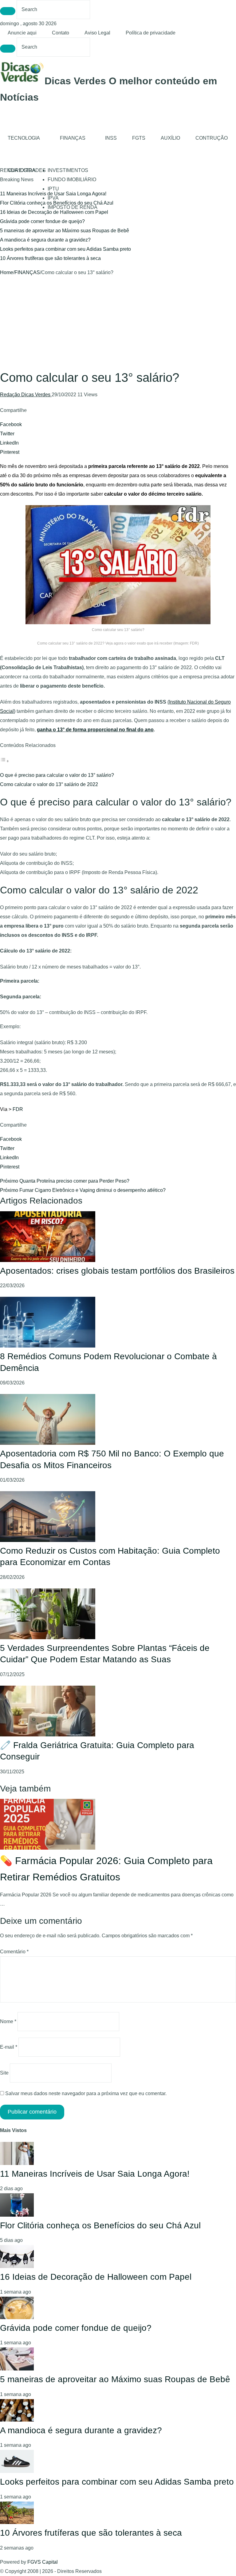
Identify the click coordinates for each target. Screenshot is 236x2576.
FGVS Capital (43, 2562)
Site (4, 2073)
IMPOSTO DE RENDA (73, 207)
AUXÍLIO (170, 138)
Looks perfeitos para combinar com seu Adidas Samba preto (65, 249)
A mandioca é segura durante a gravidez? (45, 240)
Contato (61, 33)
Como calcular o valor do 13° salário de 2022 (49, 784)
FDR (18, 1109)
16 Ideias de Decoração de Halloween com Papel (54, 212)
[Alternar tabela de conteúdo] (5, 761)
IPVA (53, 198)
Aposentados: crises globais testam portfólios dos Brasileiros (117, 1271)
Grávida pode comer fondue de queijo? (42, 221)
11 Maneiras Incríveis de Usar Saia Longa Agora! (95, 2174)
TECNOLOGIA (24, 138)
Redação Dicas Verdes (26, 395)
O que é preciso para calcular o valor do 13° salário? (57, 775)
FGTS (139, 138)
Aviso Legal (97, 33)
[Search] (8, 11)
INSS (111, 138)
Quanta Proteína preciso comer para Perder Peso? (65, 1181)
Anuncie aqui (22, 33)
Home (7, 272)
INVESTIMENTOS (68, 170)
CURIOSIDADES (27, 170)
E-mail (9, 2047)
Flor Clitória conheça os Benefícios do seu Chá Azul (100, 2225)
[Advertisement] (118, 323)
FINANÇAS (73, 138)
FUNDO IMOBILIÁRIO (72, 180)
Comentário (14, 1952)
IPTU (53, 189)
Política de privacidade (151, 33)
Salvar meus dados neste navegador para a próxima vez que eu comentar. (86, 2093)
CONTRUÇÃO (212, 138)
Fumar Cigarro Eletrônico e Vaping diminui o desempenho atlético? (83, 1190)
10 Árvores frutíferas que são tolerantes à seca (50, 258)
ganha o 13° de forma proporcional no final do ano (95, 730)
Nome (8, 2021)
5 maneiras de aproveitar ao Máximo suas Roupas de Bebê (65, 231)
